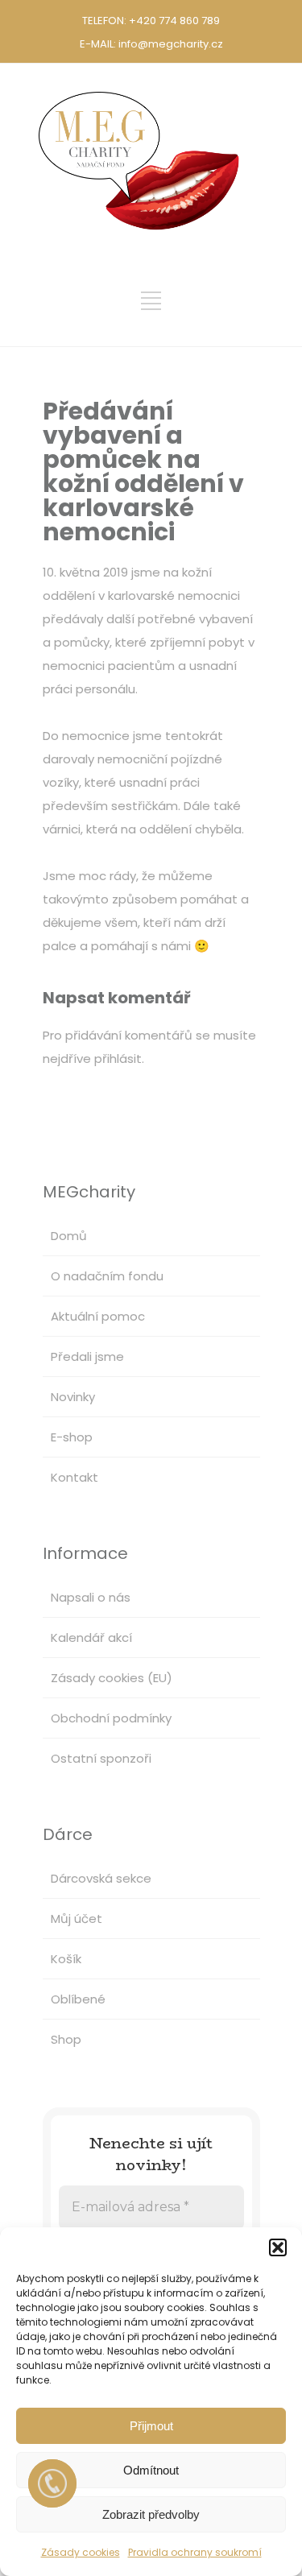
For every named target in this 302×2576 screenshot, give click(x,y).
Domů (69, 1236)
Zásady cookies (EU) (112, 1678)
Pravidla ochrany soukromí (195, 2552)
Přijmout (151, 2426)
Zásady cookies (81, 2552)
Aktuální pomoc (98, 1316)
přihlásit (118, 1059)
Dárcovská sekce (101, 1878)
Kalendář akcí (91, 1637)
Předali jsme (87, 1356)
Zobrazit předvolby (151, 2514)
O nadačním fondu (107, 1276)
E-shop (72, 1437)
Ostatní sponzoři (101, 1758)
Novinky (73, 1397)
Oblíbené (78, 1999)
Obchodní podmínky (111, 1718)
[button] (278, 2247)
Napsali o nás (91, 1597)
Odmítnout (151, 2470)
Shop (66, 2039)
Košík (66, 1959)
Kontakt (74, 1477)
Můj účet (77, 1919)
